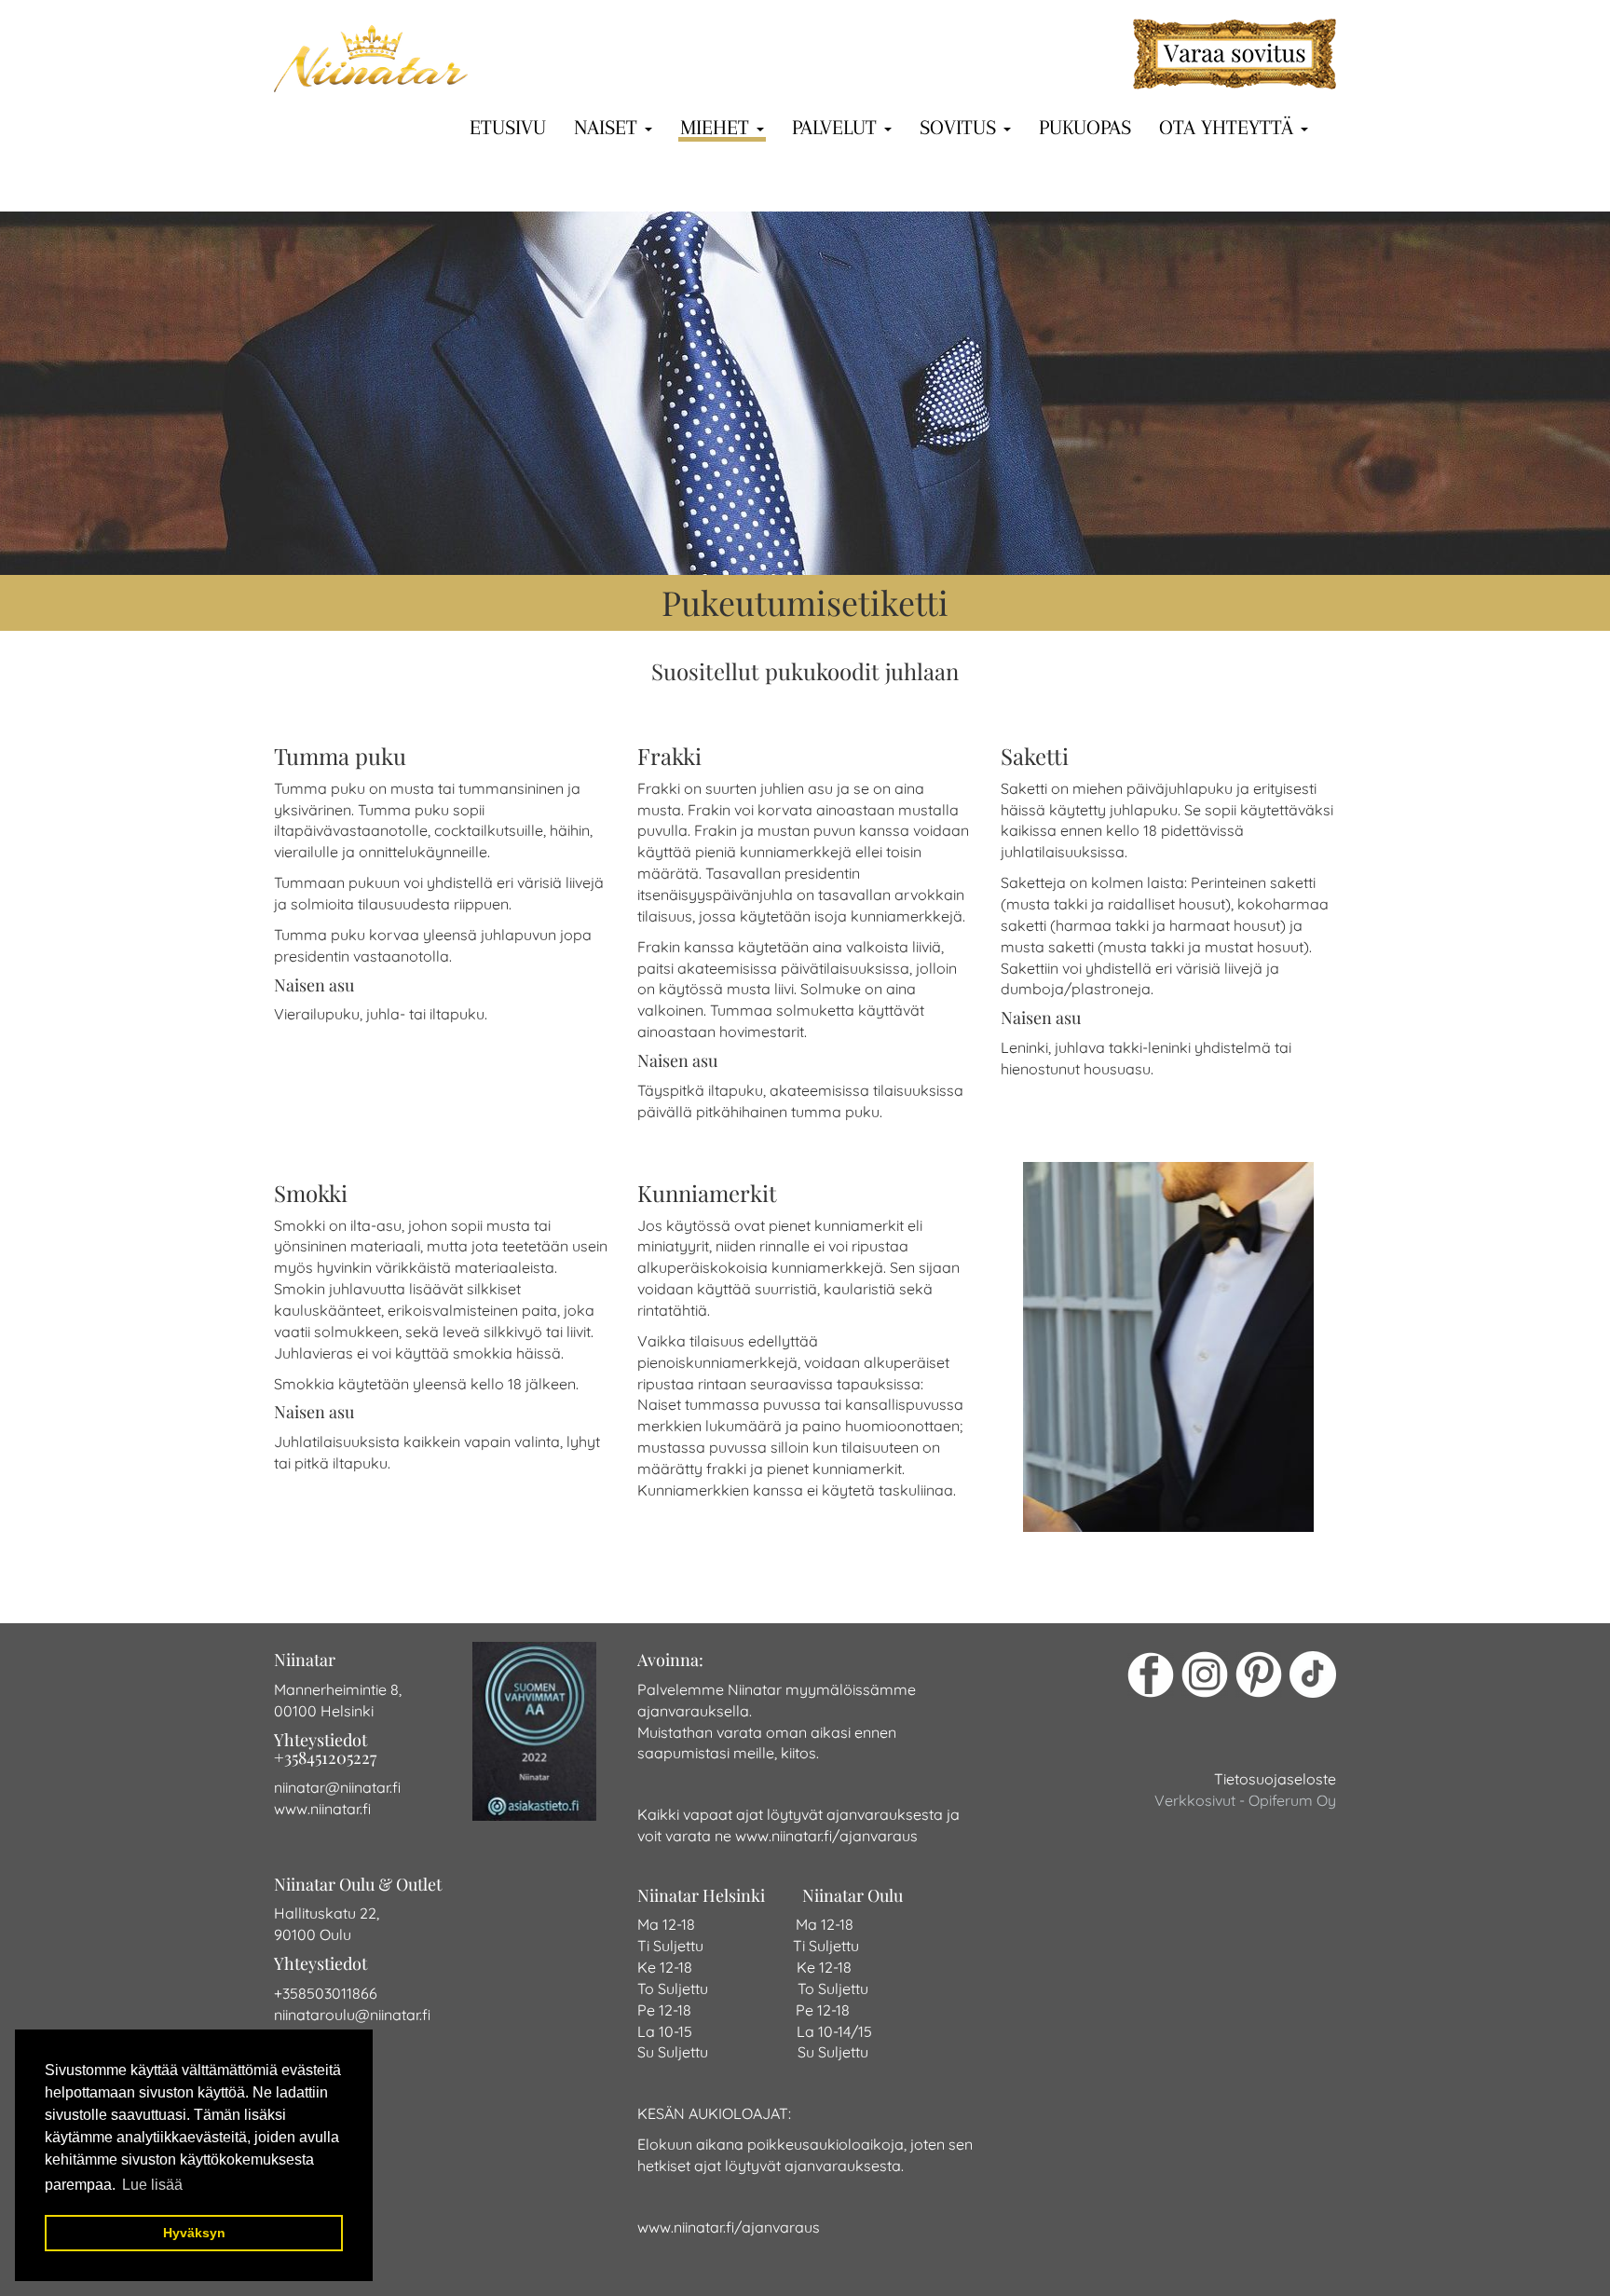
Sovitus (961, 126)
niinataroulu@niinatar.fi (352, 2015)
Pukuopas (1085, 126)
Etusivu (508, 126)
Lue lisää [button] (152, 2185)
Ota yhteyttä (1229, 126)
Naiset (608, 126)
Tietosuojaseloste (1275, 1779)
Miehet (717, 127)
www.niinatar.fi (322, 1809)
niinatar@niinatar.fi (337, 1787)
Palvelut (837, 126)
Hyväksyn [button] (194, 2233)
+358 (290, 1993)
